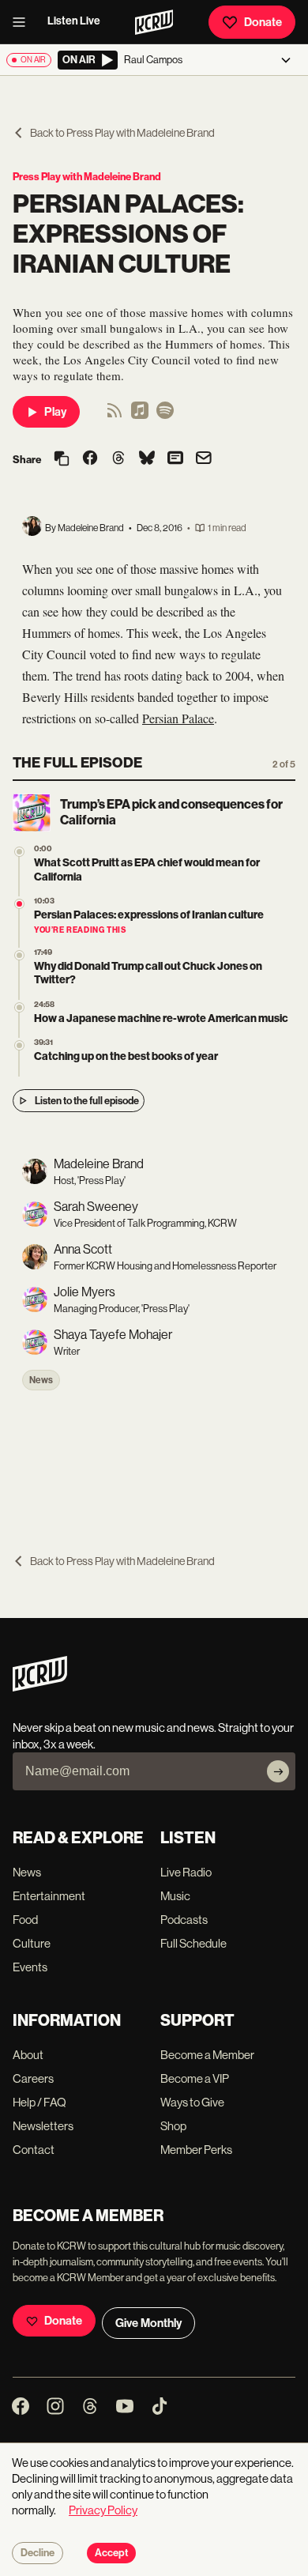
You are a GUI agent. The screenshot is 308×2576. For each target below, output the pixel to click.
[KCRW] (40, 1687)
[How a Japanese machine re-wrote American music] (19, 1007)
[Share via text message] (175, 459)
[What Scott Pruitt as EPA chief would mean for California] (19, 852)
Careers (33, 2078)
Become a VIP (195, 2078)
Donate (263, 22)
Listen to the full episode (87, 1101)
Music (175, 1896)
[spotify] (165, 415)
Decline (38, 2553)
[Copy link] (62, 460)
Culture (32, 1943)
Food (25, 1920)
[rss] (115, 415)
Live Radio (186, 1872)
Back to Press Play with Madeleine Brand (122, 133)
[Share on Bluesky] (147, 459)
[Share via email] (204, 460)
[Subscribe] (278, 1771)
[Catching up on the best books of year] (19, 1045)
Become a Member (207, 2055)
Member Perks (196, 2150)
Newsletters (43, 2126)
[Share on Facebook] (90, 459)
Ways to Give (192, 2102)
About (28, 2055)
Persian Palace (178, 718)
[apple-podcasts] (140, 415)
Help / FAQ (39, 2102)
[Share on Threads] (118, 459)
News (41, 1380)
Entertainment (49, 1896)
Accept (111, 2553)
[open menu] (24, 22)
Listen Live (74, 21)
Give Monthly (148, 2323)
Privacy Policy (103, 2510)
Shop (173, 2126)
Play (55, 412)
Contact (34, 2150)
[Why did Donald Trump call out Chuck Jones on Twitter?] (19, 955)
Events (30, 1967)
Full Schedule (193, 1943)
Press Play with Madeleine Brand (87, 177)
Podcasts (184, 1920)
